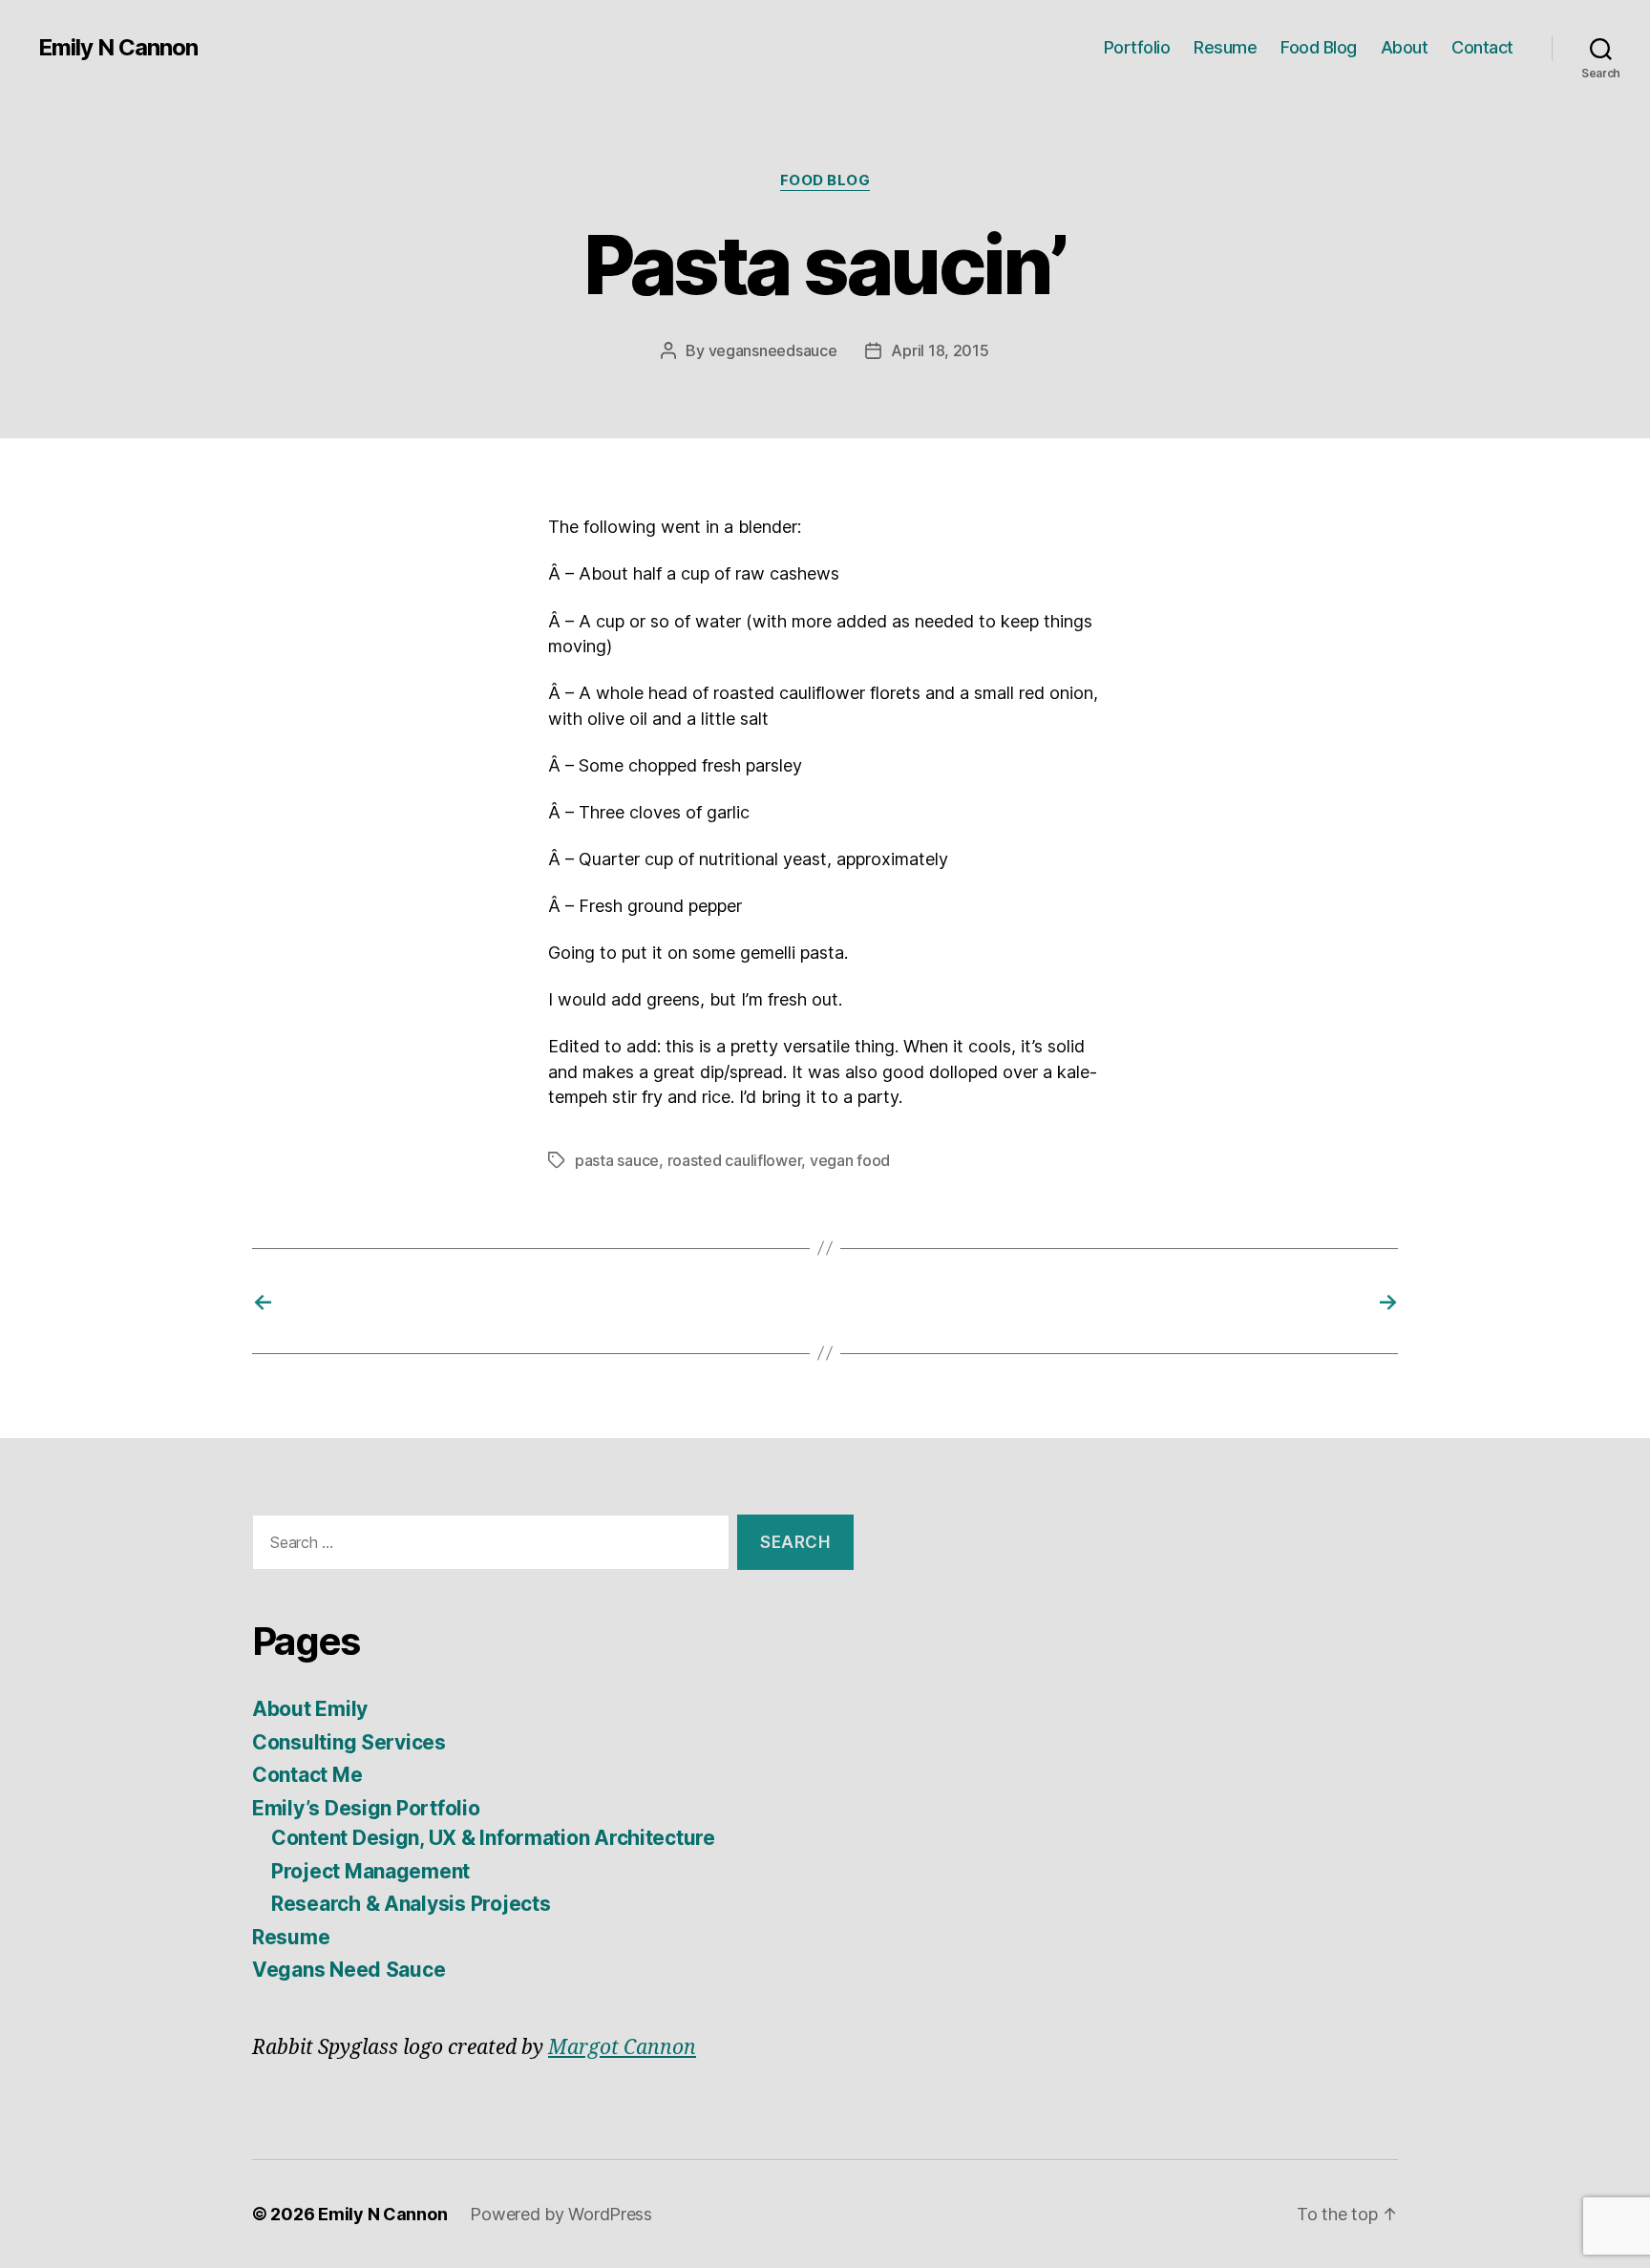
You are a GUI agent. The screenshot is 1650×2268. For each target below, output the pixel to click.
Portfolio (1137, 47)
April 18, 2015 (940, 350)
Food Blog (1319, 47)
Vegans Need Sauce (349, 1970)
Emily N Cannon (118, 48)
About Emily (310, 1709)
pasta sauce (617, 1160)
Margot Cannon (622, 2048)
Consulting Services (349, 1742)
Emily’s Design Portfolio (366, 1808)
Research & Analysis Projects (411, 1904)
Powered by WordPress (561, 2214)
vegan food (850, 1160)
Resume (1225, 47)
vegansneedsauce (773, 350)
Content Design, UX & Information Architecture (493, 1838)
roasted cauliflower (735, 1160)
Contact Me (307, 1775)
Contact (1482, 47)
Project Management (370, 1871)
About (1405, 47)
